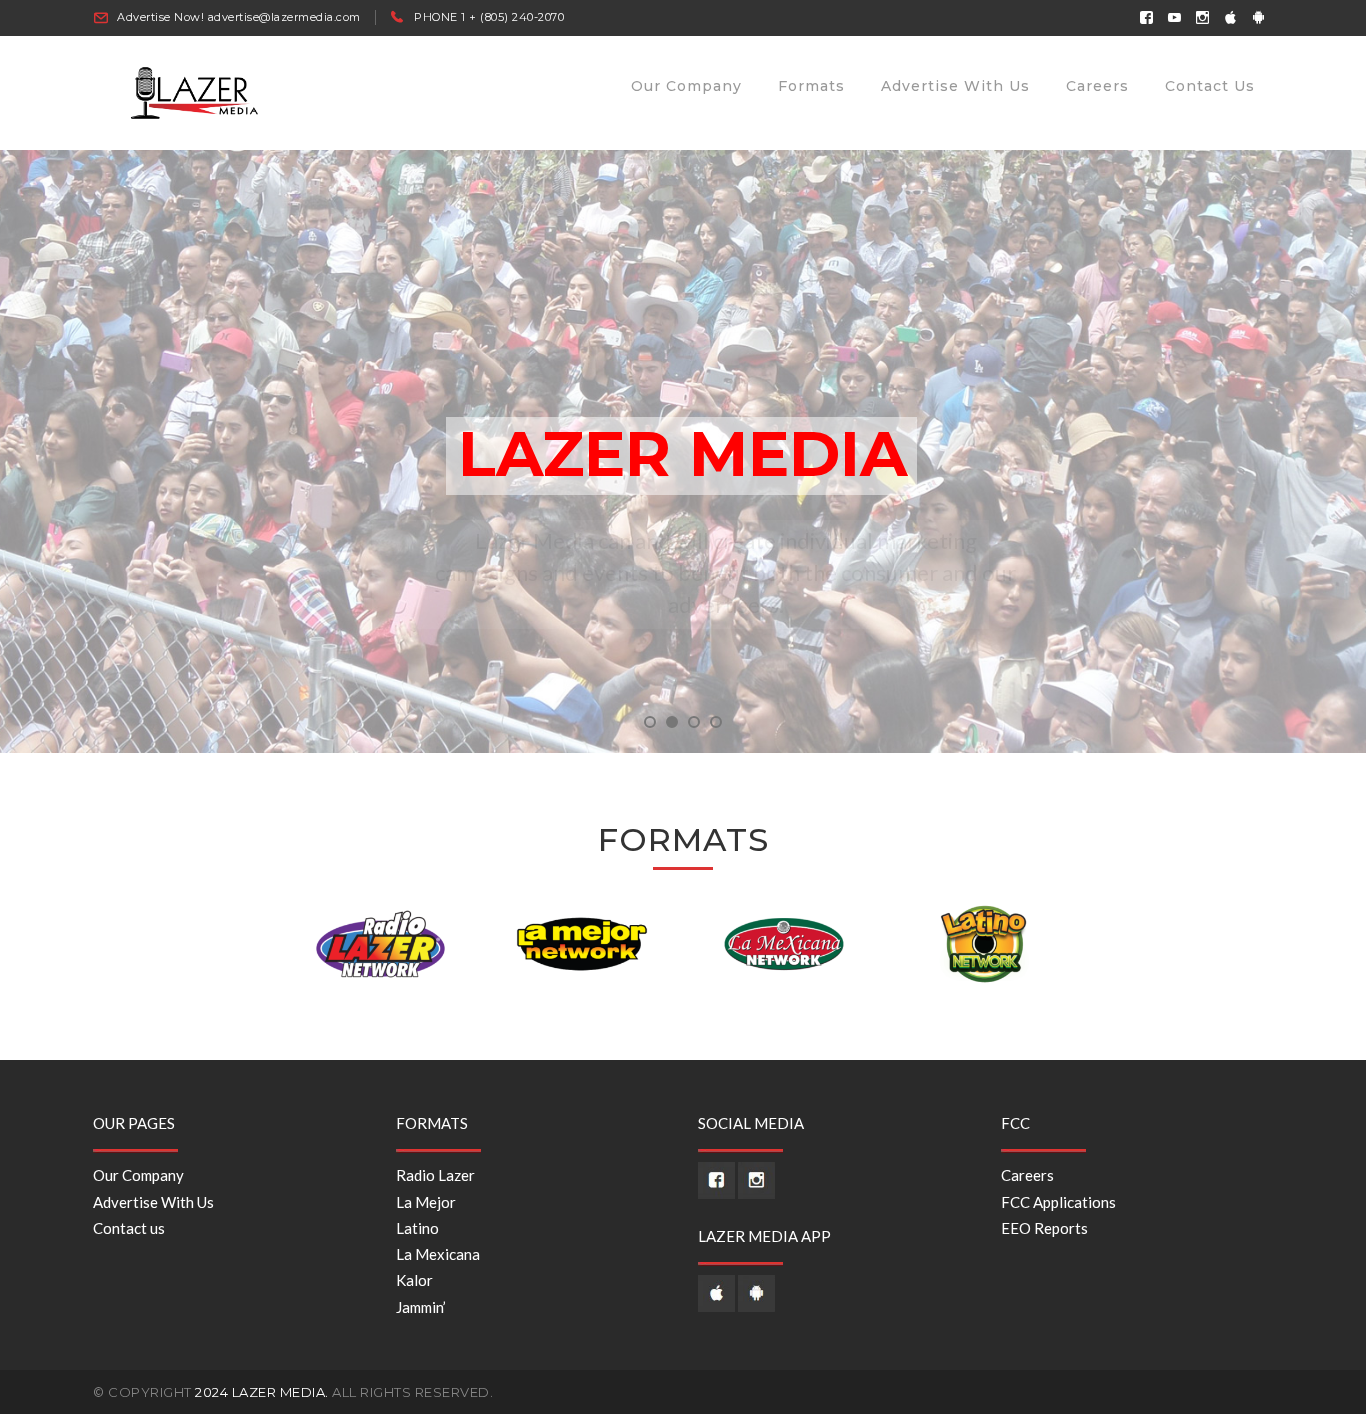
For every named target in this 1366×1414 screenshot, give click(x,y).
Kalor (414, 1280)
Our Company (138, 1175)
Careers (1027, 1175)
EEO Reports (1044, 1228)
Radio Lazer (435, 1175)
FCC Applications (1058, 1202)
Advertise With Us (153, 1202)
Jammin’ (421, 1307)
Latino (417, 1228)
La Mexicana (438, 1254)
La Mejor (426, 1202)
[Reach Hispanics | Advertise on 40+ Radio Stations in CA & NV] (195, 91)
